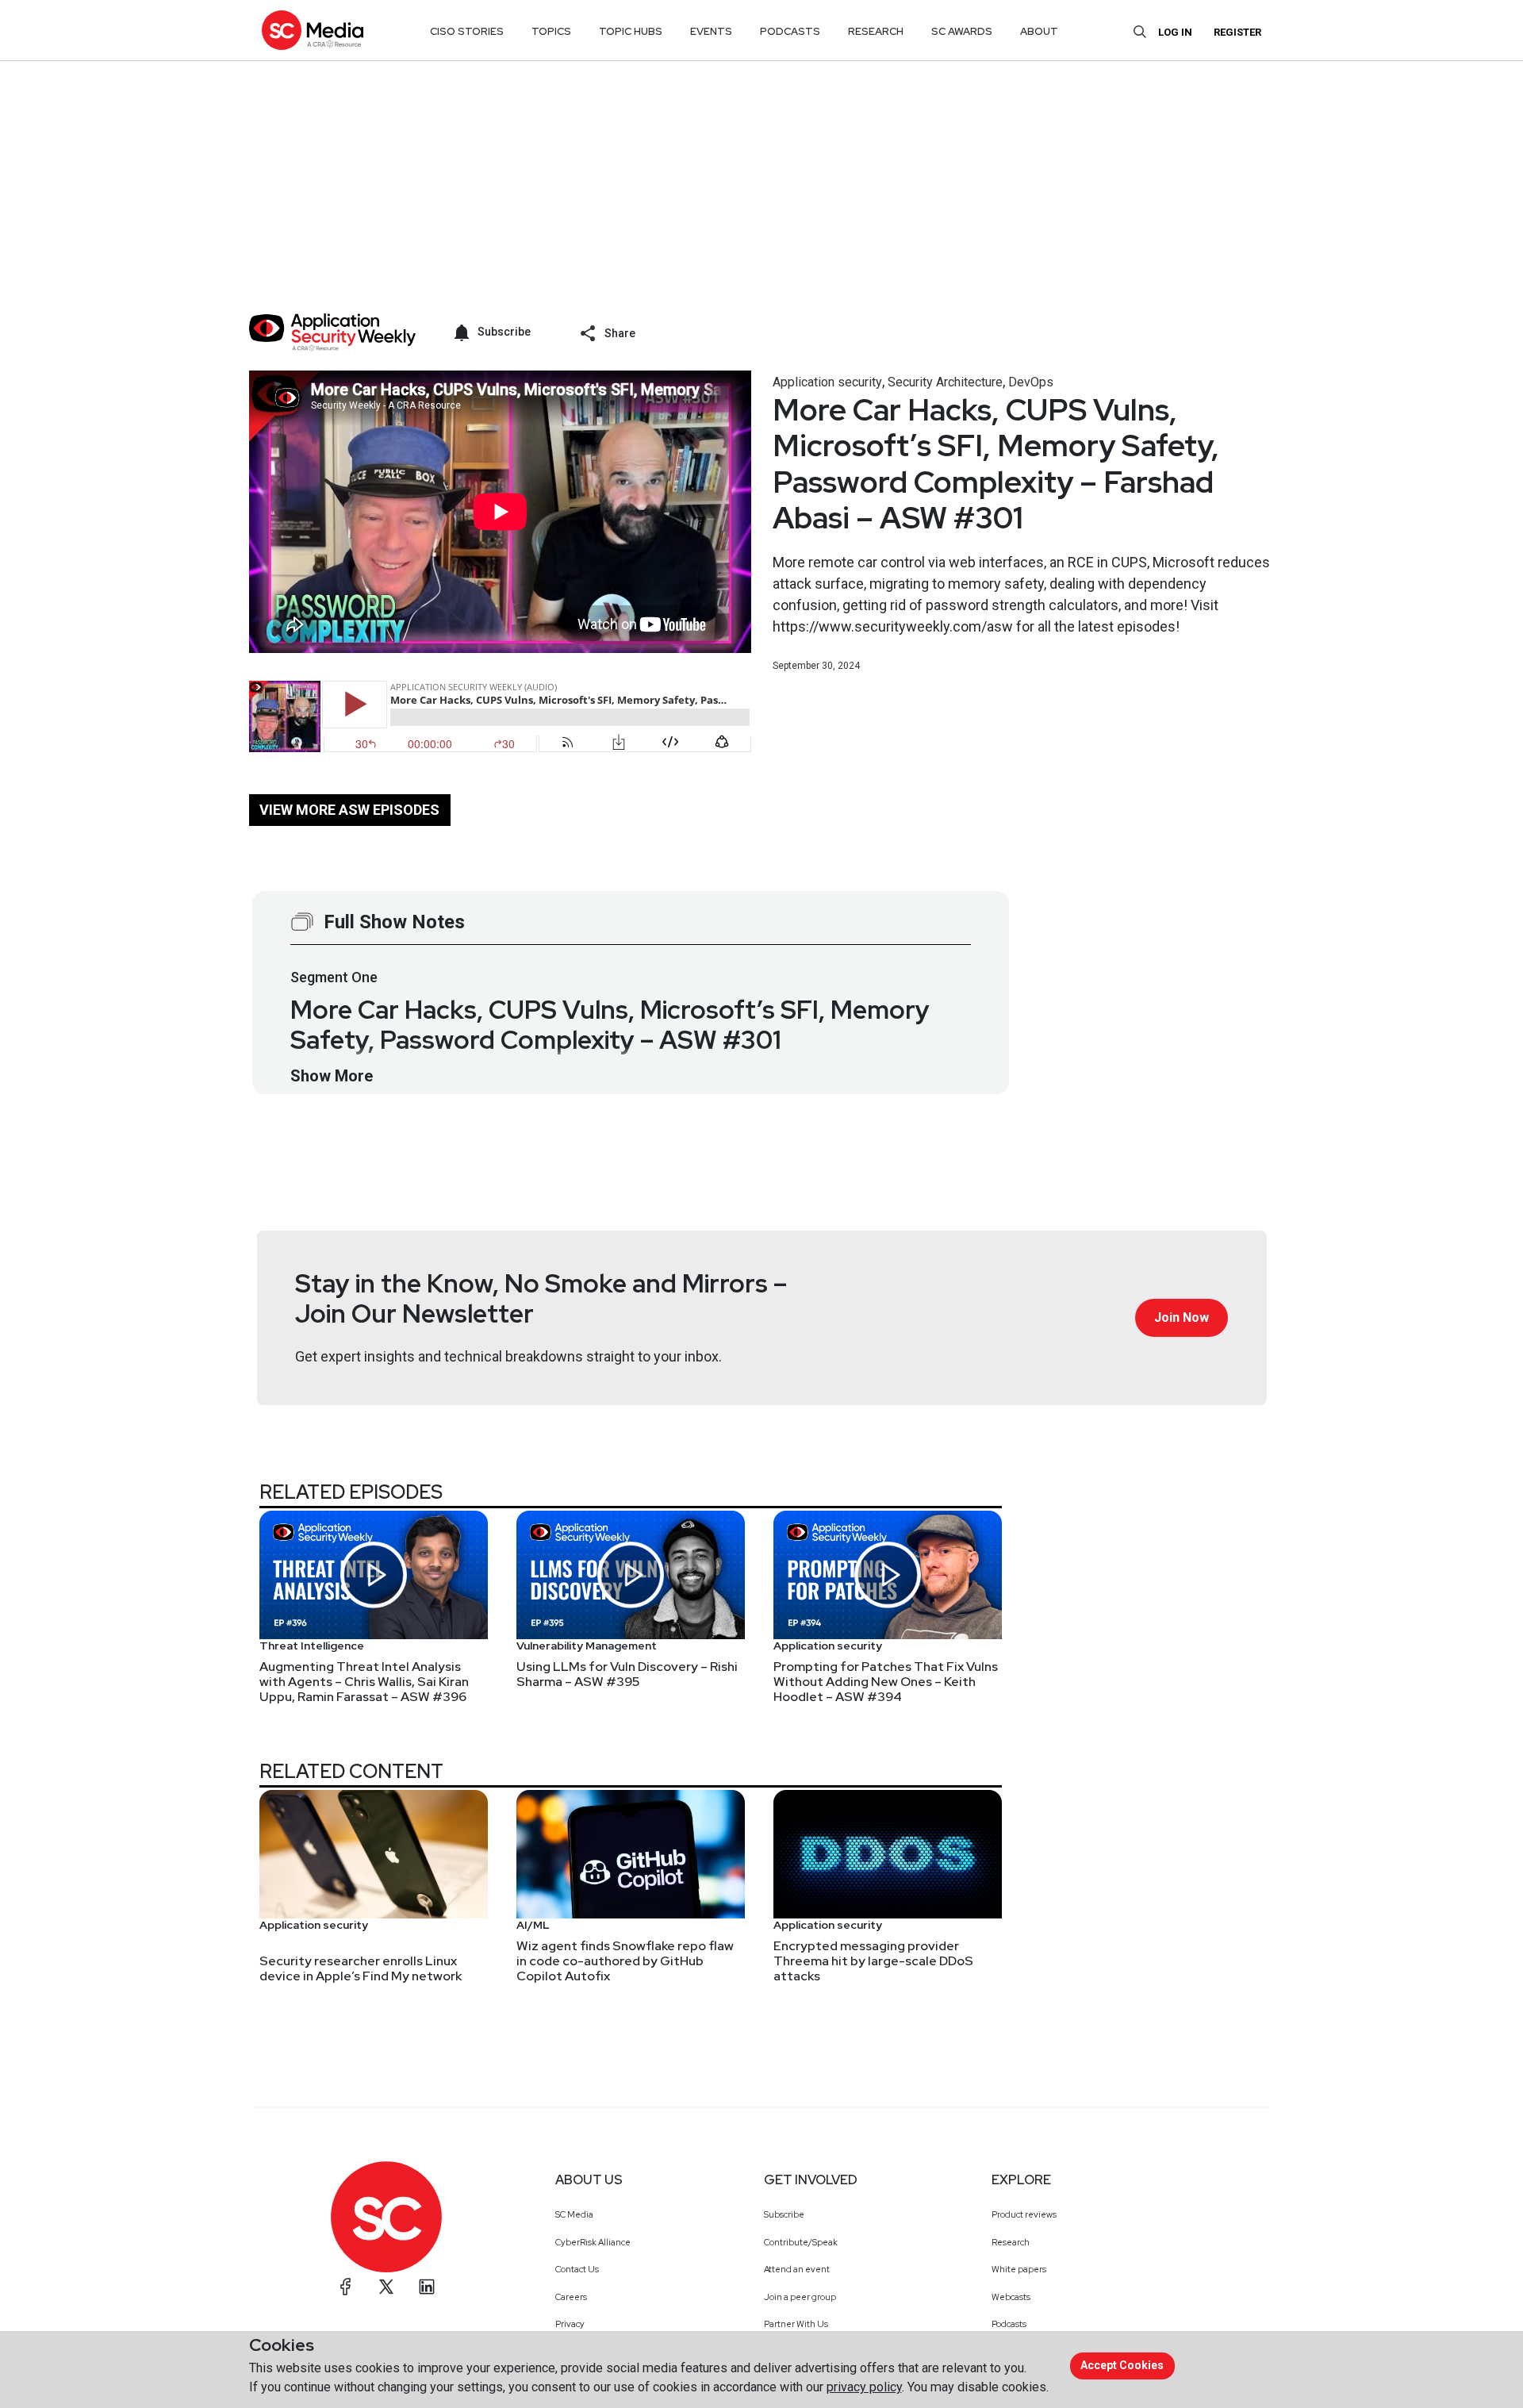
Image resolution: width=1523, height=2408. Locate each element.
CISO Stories (467, 31)
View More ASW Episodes (349, 810)
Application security (827, 382)
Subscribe (784, 2214)
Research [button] (876, 31)
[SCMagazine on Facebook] (346, 2287)
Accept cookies (1122, 2365)
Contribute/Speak (801, 2242)
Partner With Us (796, 2324)
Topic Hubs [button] (631, 31)
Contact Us (577, 2269)
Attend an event (797, 2269)
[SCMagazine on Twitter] (386, 2287)
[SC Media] (313, 30)
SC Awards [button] (962, 31)
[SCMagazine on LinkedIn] (427, 2287)
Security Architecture (945, 382)
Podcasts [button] (790, 31)
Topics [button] (551, 31)
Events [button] (711, 31)
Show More (332, 1076)
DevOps (1031, 382)
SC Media (574, 2214)
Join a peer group (800, 2297)
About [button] (1039, 31)
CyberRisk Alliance (593, 2242)
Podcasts (1009, 2324)
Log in (1175, 32)
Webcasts (1011, 2297)
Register (1237, 32)
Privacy (570, 2324)
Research (1011, 2242)
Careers (571, 2297)
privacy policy (864, 2387)
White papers (1019, 2269)
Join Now (1182, 1317)
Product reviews (1024, 2214)
